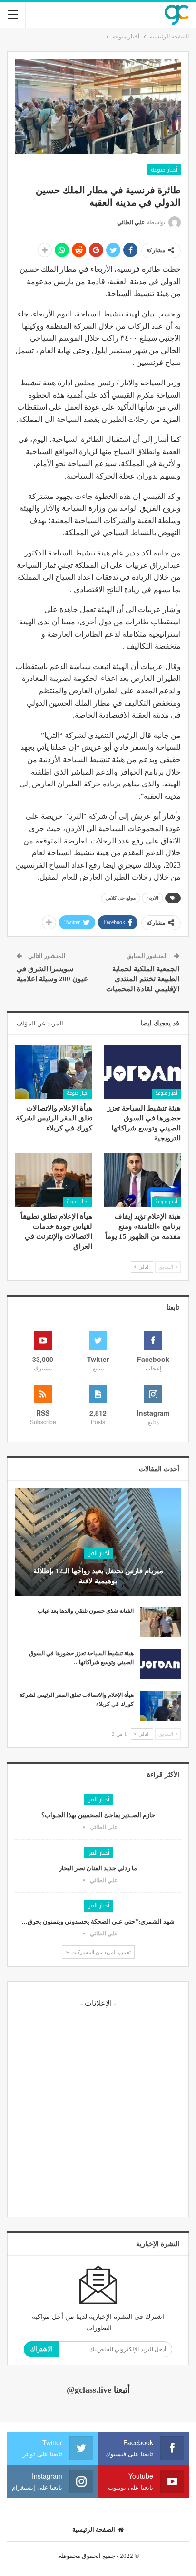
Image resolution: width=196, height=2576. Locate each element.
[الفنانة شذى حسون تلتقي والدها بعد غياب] (160, 1622)
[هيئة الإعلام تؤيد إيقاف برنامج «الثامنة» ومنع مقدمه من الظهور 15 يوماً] (142, 1180)
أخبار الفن (98, 1553)
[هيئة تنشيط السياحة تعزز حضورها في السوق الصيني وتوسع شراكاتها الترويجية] (142, 1072)
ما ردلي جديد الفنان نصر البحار (98, 1868)
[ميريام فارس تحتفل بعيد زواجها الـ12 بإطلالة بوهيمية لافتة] (98, 1542)
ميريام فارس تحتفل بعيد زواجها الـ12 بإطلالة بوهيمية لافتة (98, 1576)
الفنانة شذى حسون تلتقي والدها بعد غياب (86, 1611)
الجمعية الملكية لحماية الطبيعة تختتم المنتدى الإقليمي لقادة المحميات (143, 979)
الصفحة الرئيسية (94, 2530)
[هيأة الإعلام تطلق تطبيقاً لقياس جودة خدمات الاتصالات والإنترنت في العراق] (54, 1180)
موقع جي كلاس (121, 898)
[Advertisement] (98, 2111)
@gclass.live (89, 2390)
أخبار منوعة (164, 170)
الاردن (152, 898)
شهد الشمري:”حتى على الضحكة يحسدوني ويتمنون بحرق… (98, 1921)
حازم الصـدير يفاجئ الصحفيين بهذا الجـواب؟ (98, 1815)
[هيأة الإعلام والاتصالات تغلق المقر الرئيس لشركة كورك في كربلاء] (54, 1072)
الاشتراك (41, 2349)
